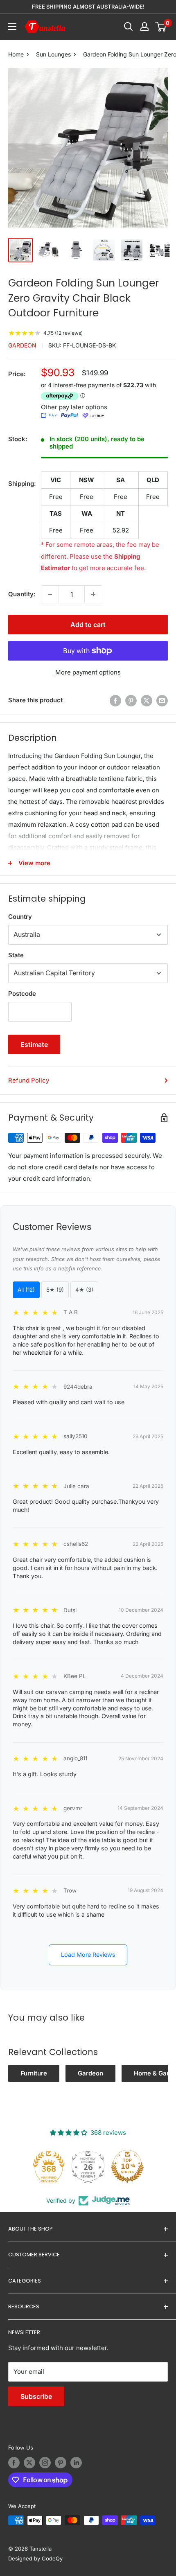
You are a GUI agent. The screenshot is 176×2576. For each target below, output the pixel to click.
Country (20, 917)
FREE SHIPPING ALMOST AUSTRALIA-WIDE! (88, 7)
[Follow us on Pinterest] (61, 2463)
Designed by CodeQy (35, 2558)
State (16, 955)
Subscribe (36, 2396)
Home (16, 54)
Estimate (34, 1044)
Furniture (34, 2073)
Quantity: (22, 594)
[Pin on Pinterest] (131, 700)
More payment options (88, 672)
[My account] (144, 27)
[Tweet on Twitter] (147, 700)
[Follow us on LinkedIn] (76, 2463)
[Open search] (129, 27)
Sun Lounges (53, 54)
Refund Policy (29, 1080)
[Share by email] (162, 700)
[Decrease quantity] (50, 594)
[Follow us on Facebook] (14, 2463)
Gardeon (22, 345)
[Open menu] (12, 27)
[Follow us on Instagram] (45, 2463)
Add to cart (88, 625)
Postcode (22, 994)
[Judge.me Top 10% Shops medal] (127, 2166)
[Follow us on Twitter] (29, 2463)
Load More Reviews (88, 1955)
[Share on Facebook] (115, 700)
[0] (161, 27)
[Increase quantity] (93, 594)
